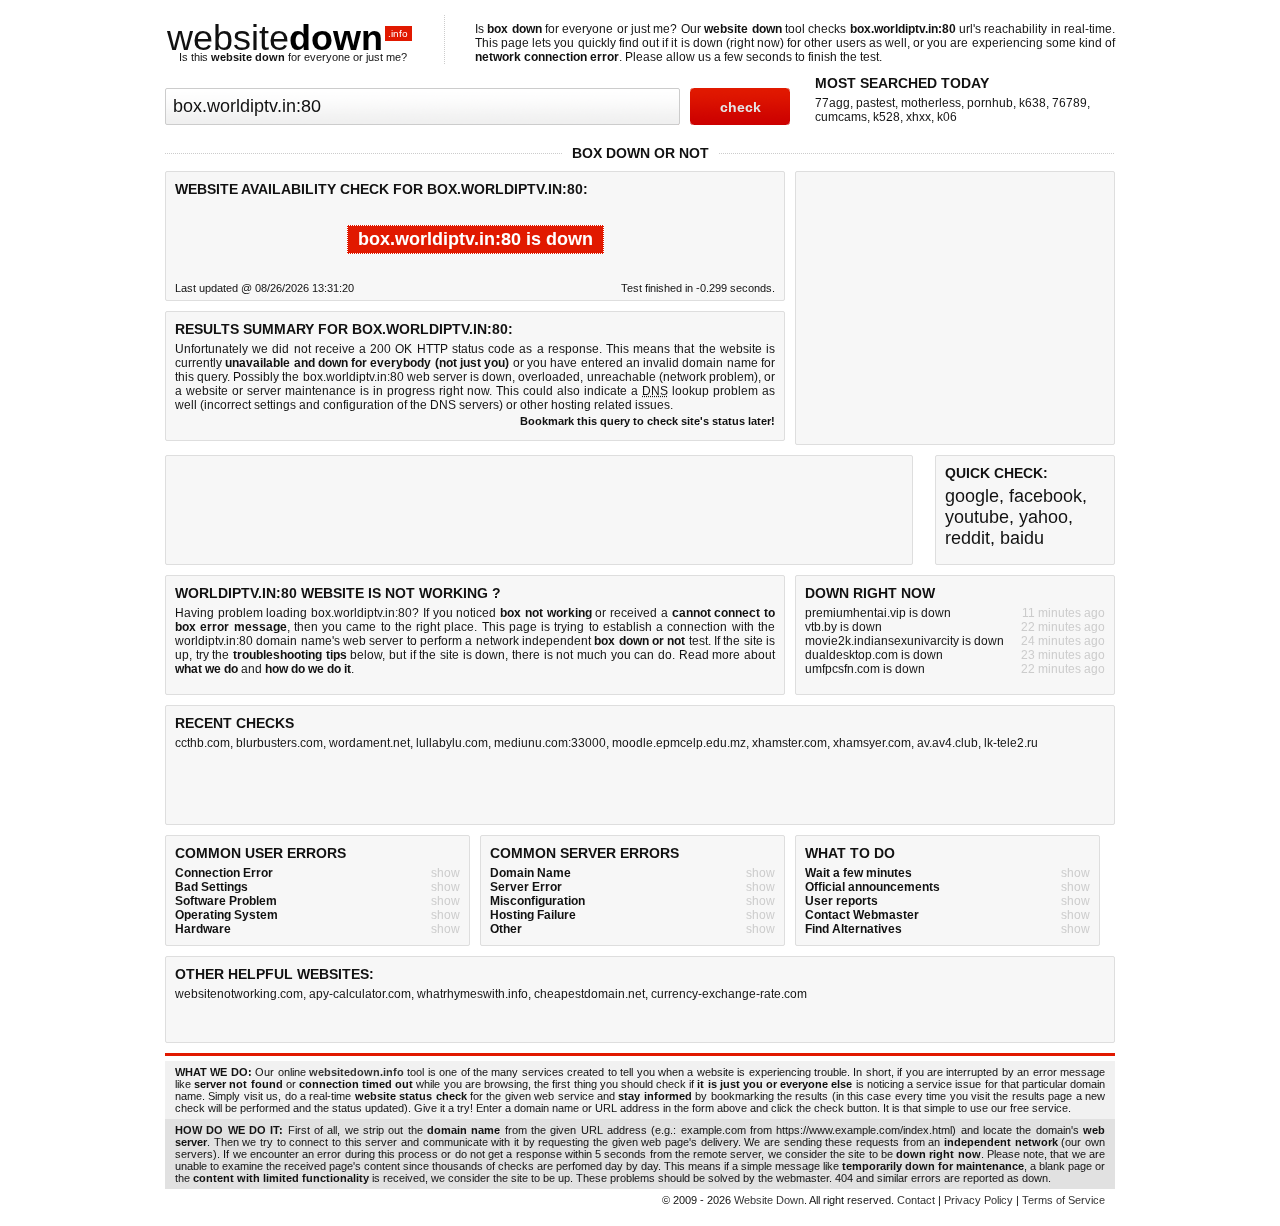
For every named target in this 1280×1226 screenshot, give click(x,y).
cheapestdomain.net (589, 994)
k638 (1032, 103)
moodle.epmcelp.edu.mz (679, 743)
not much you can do (614, 655)
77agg (832, 103)
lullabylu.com (452, 743)
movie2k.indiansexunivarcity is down (904, 641)
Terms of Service (1063, 1200)
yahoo (1043, 517)
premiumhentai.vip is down (878, 613)
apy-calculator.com (360, 994)
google (972, 496)
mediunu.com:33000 (550, 743)
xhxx (918, 117)
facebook (1045, 496)
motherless (931, 103)
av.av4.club (947, 743)
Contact (916, 1200)
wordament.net (369, 743)
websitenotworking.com (239, 994)
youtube (977, 517)
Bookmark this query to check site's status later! (647, 421)
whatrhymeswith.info (472, 994)
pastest (875, 103)
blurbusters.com (279, 743)
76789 (1069, 103)
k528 (886, 117)
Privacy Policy (978, 1200)
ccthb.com (202, 743)
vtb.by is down (843, 627)
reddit (967, 538)
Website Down (769, 1200)
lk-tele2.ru (1011, 743)
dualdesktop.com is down (874, 655)
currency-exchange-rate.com (729, 994)
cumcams (841, 117)
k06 (947, 117)
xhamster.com (789, 743)
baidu (1022, 538)
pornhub (990, 103)
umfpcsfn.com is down (865, 669)
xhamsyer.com (872, 743)
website (287, 37)
